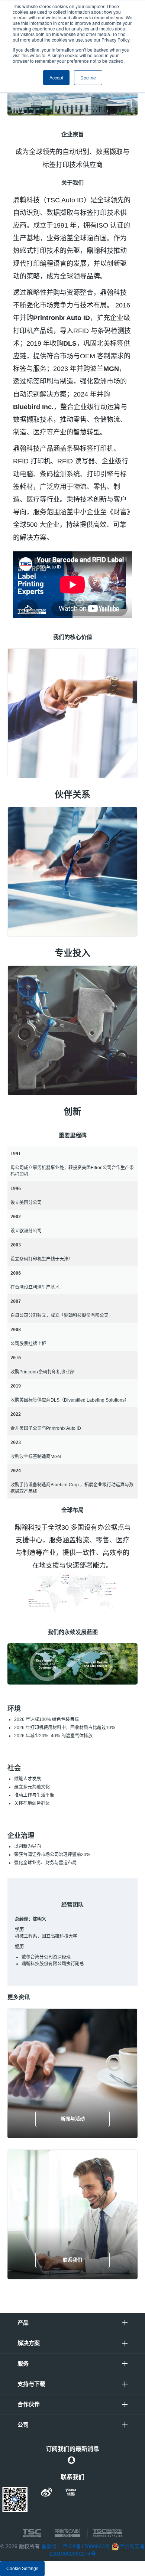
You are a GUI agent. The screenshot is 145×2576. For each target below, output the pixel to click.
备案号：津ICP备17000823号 (76, 2546)
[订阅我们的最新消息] (71, 2460)
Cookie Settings (22, 2569)
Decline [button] (88, 77)
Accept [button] (56, 77)
